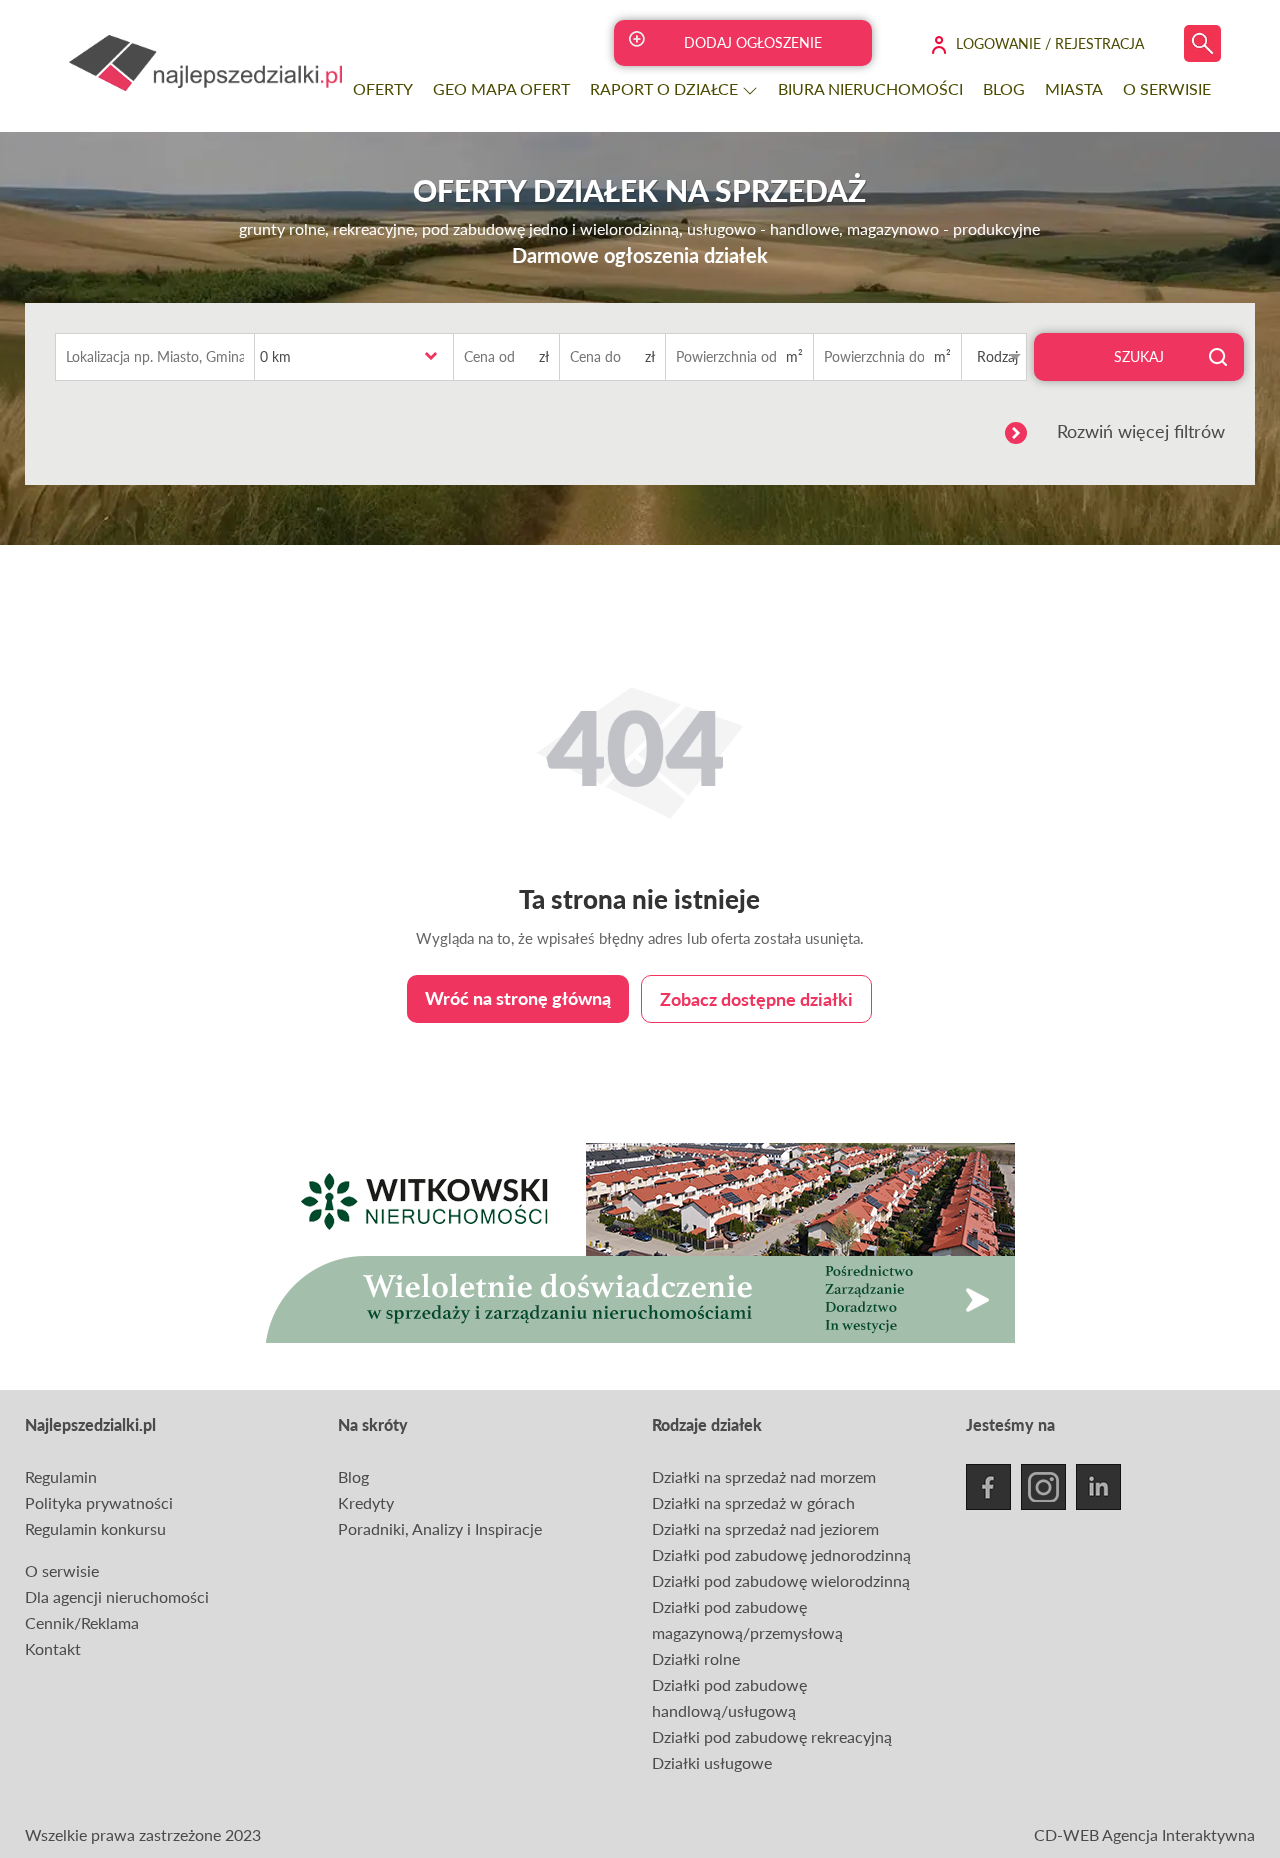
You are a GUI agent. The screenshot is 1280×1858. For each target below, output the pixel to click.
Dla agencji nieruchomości (117, 1596)
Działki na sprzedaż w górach (753, 1502)
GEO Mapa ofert (501, 88)
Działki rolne (696, 1658)
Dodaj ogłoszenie (753, 42)
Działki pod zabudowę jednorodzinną (781, 1554)
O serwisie (1167, 88)
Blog (1004, 88)
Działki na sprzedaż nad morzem (764, 1476)
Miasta (1074, 88)
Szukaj (1139, 356)
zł (544, 356)
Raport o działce (666, 88)
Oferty (383, 88)
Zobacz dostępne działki (756, 999)
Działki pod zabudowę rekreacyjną (772, 1736)
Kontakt (53, 1648)
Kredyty (366, 1502)
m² (794, 356)
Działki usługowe (712, 1762)
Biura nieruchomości (870, 88)
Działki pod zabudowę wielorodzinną (781, 1580)
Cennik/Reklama (82, 1622)
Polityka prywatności (99, 1502)
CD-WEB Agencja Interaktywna (1144, 1834)
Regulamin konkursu (95, 1528)
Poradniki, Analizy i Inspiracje (440, 1528)
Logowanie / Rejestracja (1050, 43)
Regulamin (61, 1476)
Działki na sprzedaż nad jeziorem (765, 1528)
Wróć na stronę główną (518, 998)
